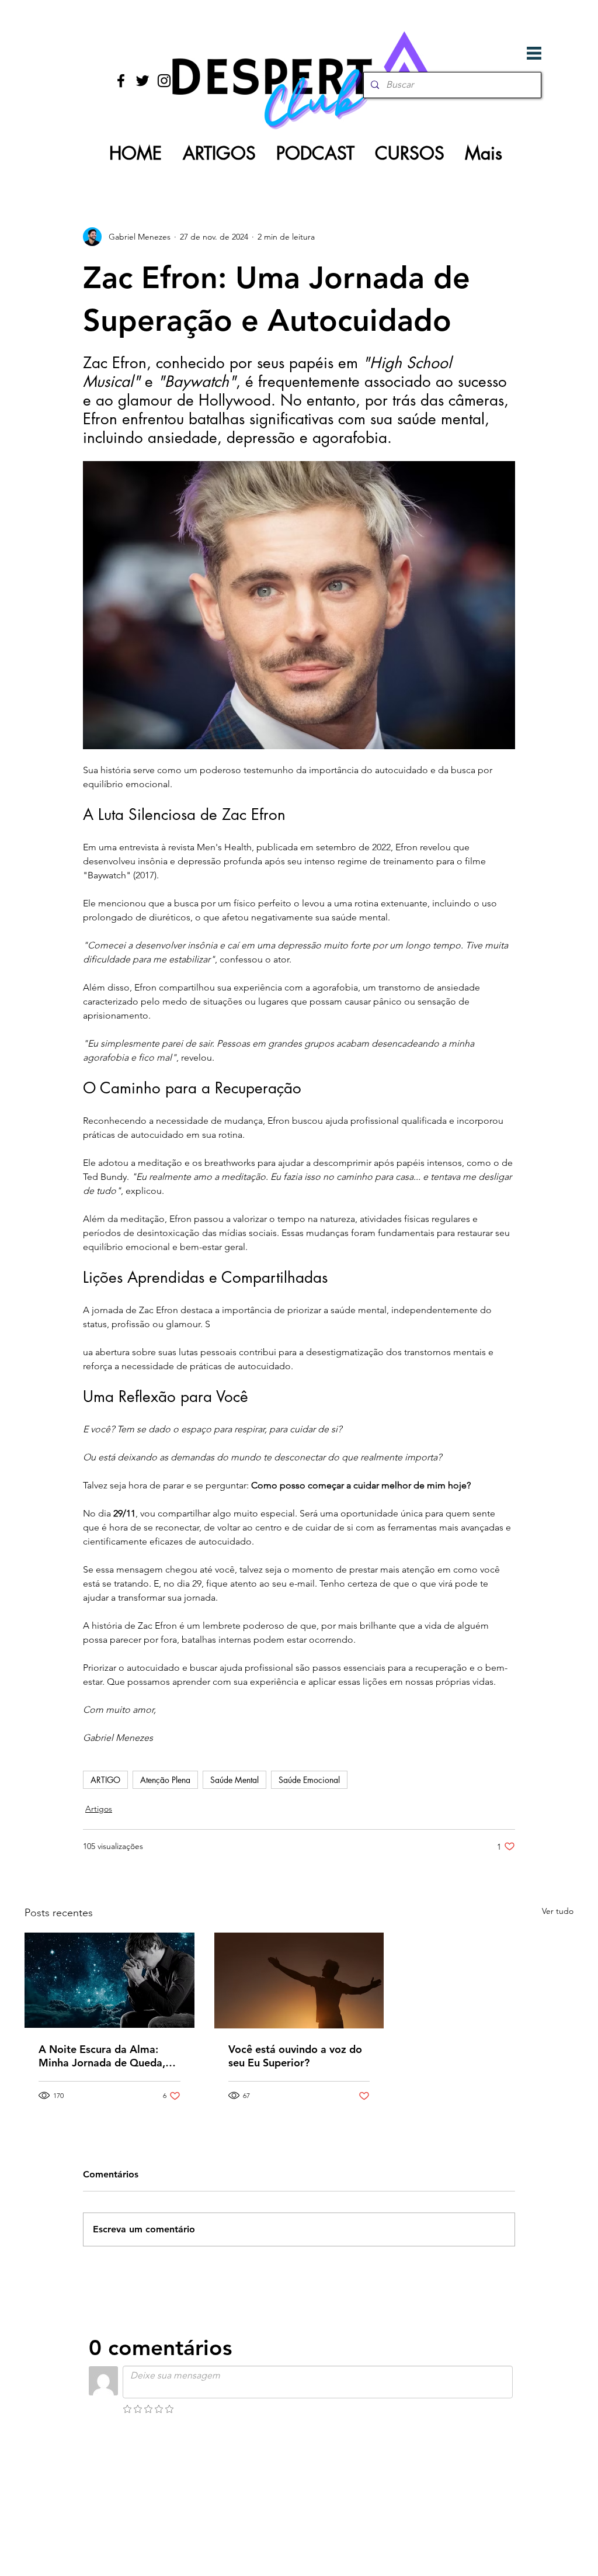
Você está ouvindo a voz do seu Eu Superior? (295, 2056)
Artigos (99, 1809)
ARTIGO (105, 1780)
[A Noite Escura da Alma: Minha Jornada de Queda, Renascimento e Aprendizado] (109, 1980)
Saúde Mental (234, 1780)
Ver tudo (558, 1911)
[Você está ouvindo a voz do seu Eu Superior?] (299, 1981)
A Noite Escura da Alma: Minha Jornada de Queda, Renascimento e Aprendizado (102, 2056)
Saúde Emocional (309, 1780)
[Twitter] (142, 81)
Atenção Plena (165, 1780)
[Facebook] (121, 81)
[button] (534, 53)
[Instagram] (164, 81)
